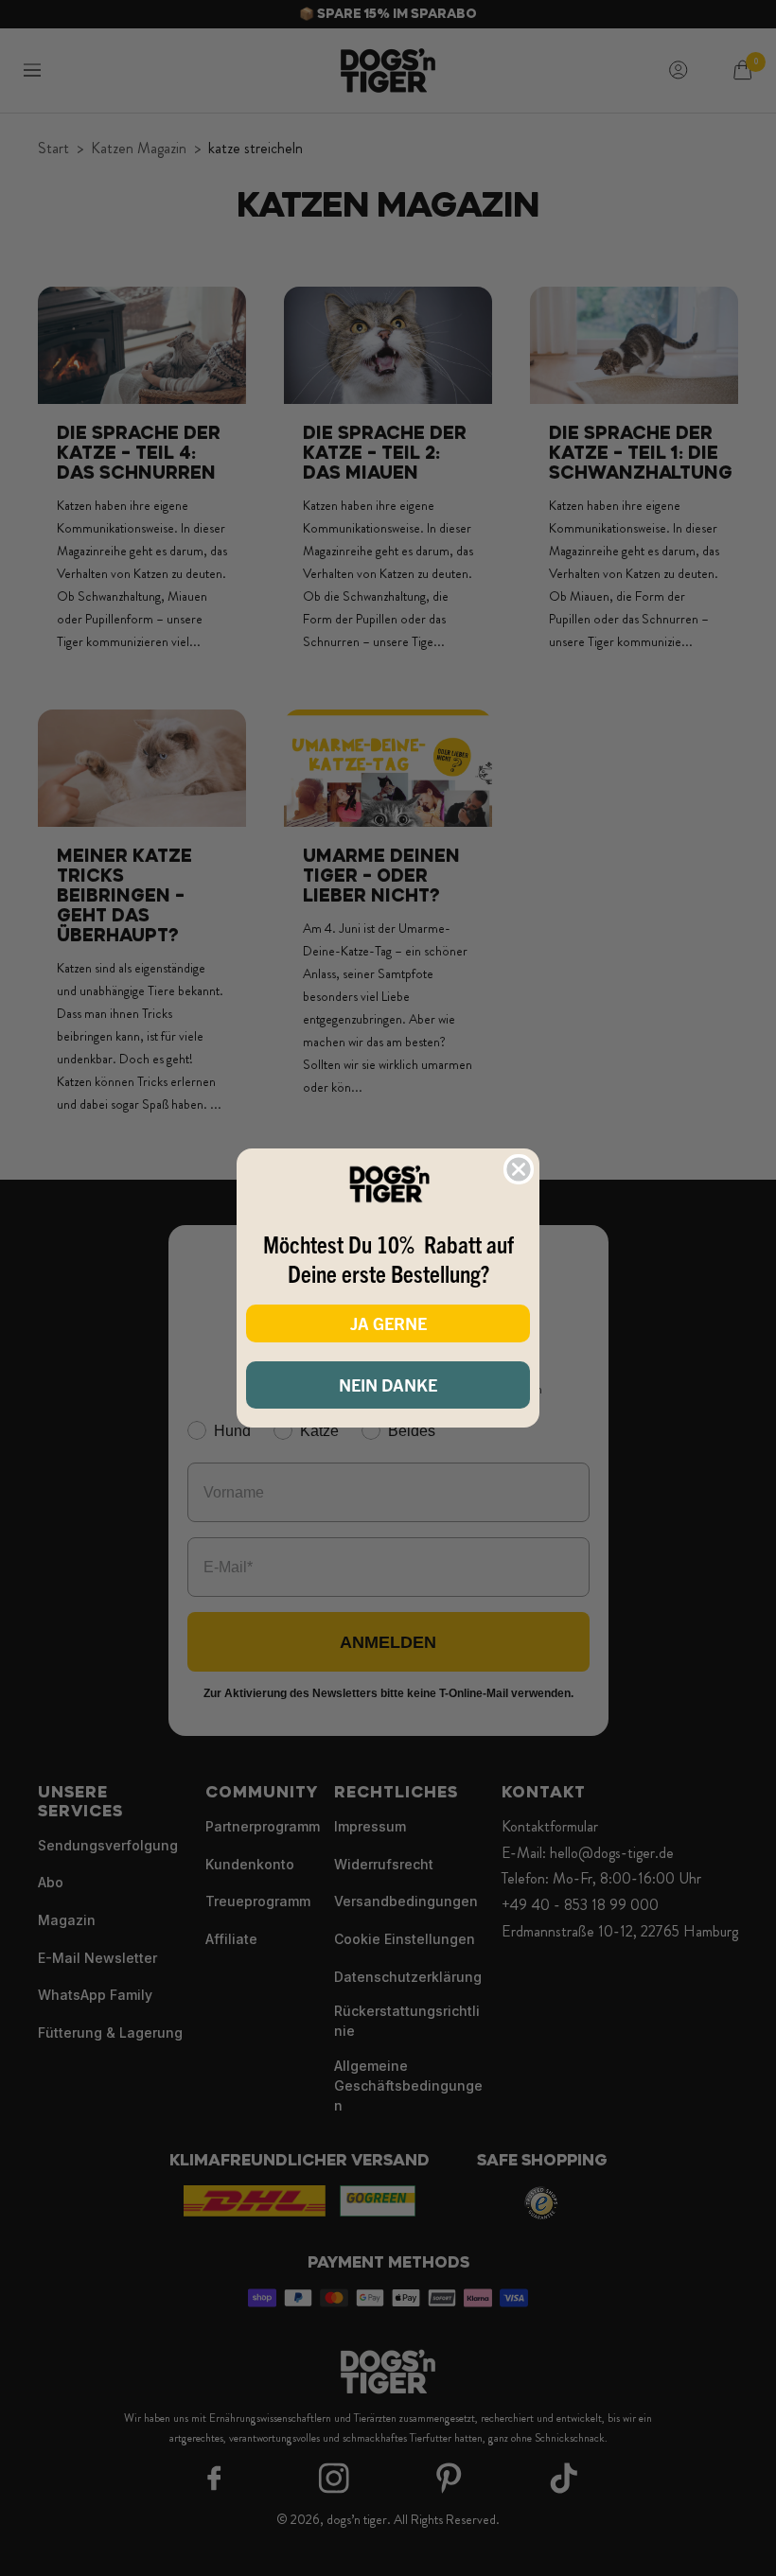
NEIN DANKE (388, 1384)
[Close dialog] (519, 1169)
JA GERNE (388, 1323)
